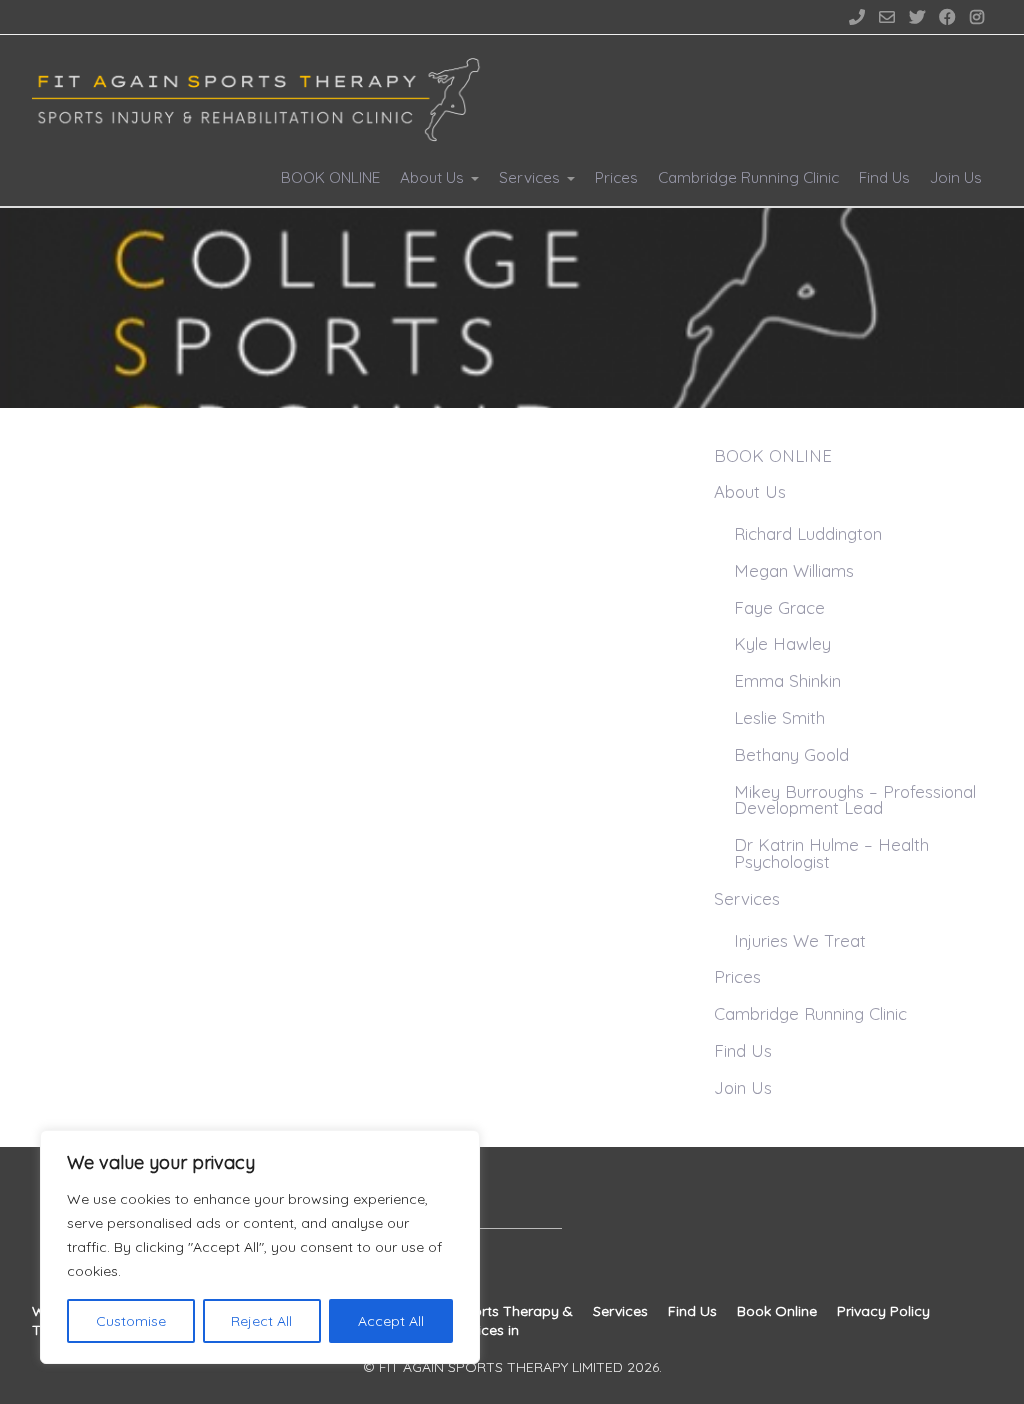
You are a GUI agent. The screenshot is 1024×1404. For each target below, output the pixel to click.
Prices (616, 177)
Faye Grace (779, 607)
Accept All (391, 1321)
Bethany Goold (791, 754)
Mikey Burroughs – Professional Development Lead (855, 800)
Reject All (261, 1321)
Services (529, 177)
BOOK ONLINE (330, 177)
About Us (432, 177)
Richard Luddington (808, 533)
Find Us (884, 177)
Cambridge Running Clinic (748, 177)
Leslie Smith (779, 717)
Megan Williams (794, 570)
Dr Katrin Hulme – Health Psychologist (831, 853)
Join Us (956, 177)
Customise (131, 1321)
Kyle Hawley (782, 643)
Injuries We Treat (800, 940)
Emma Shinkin (787, 680)
